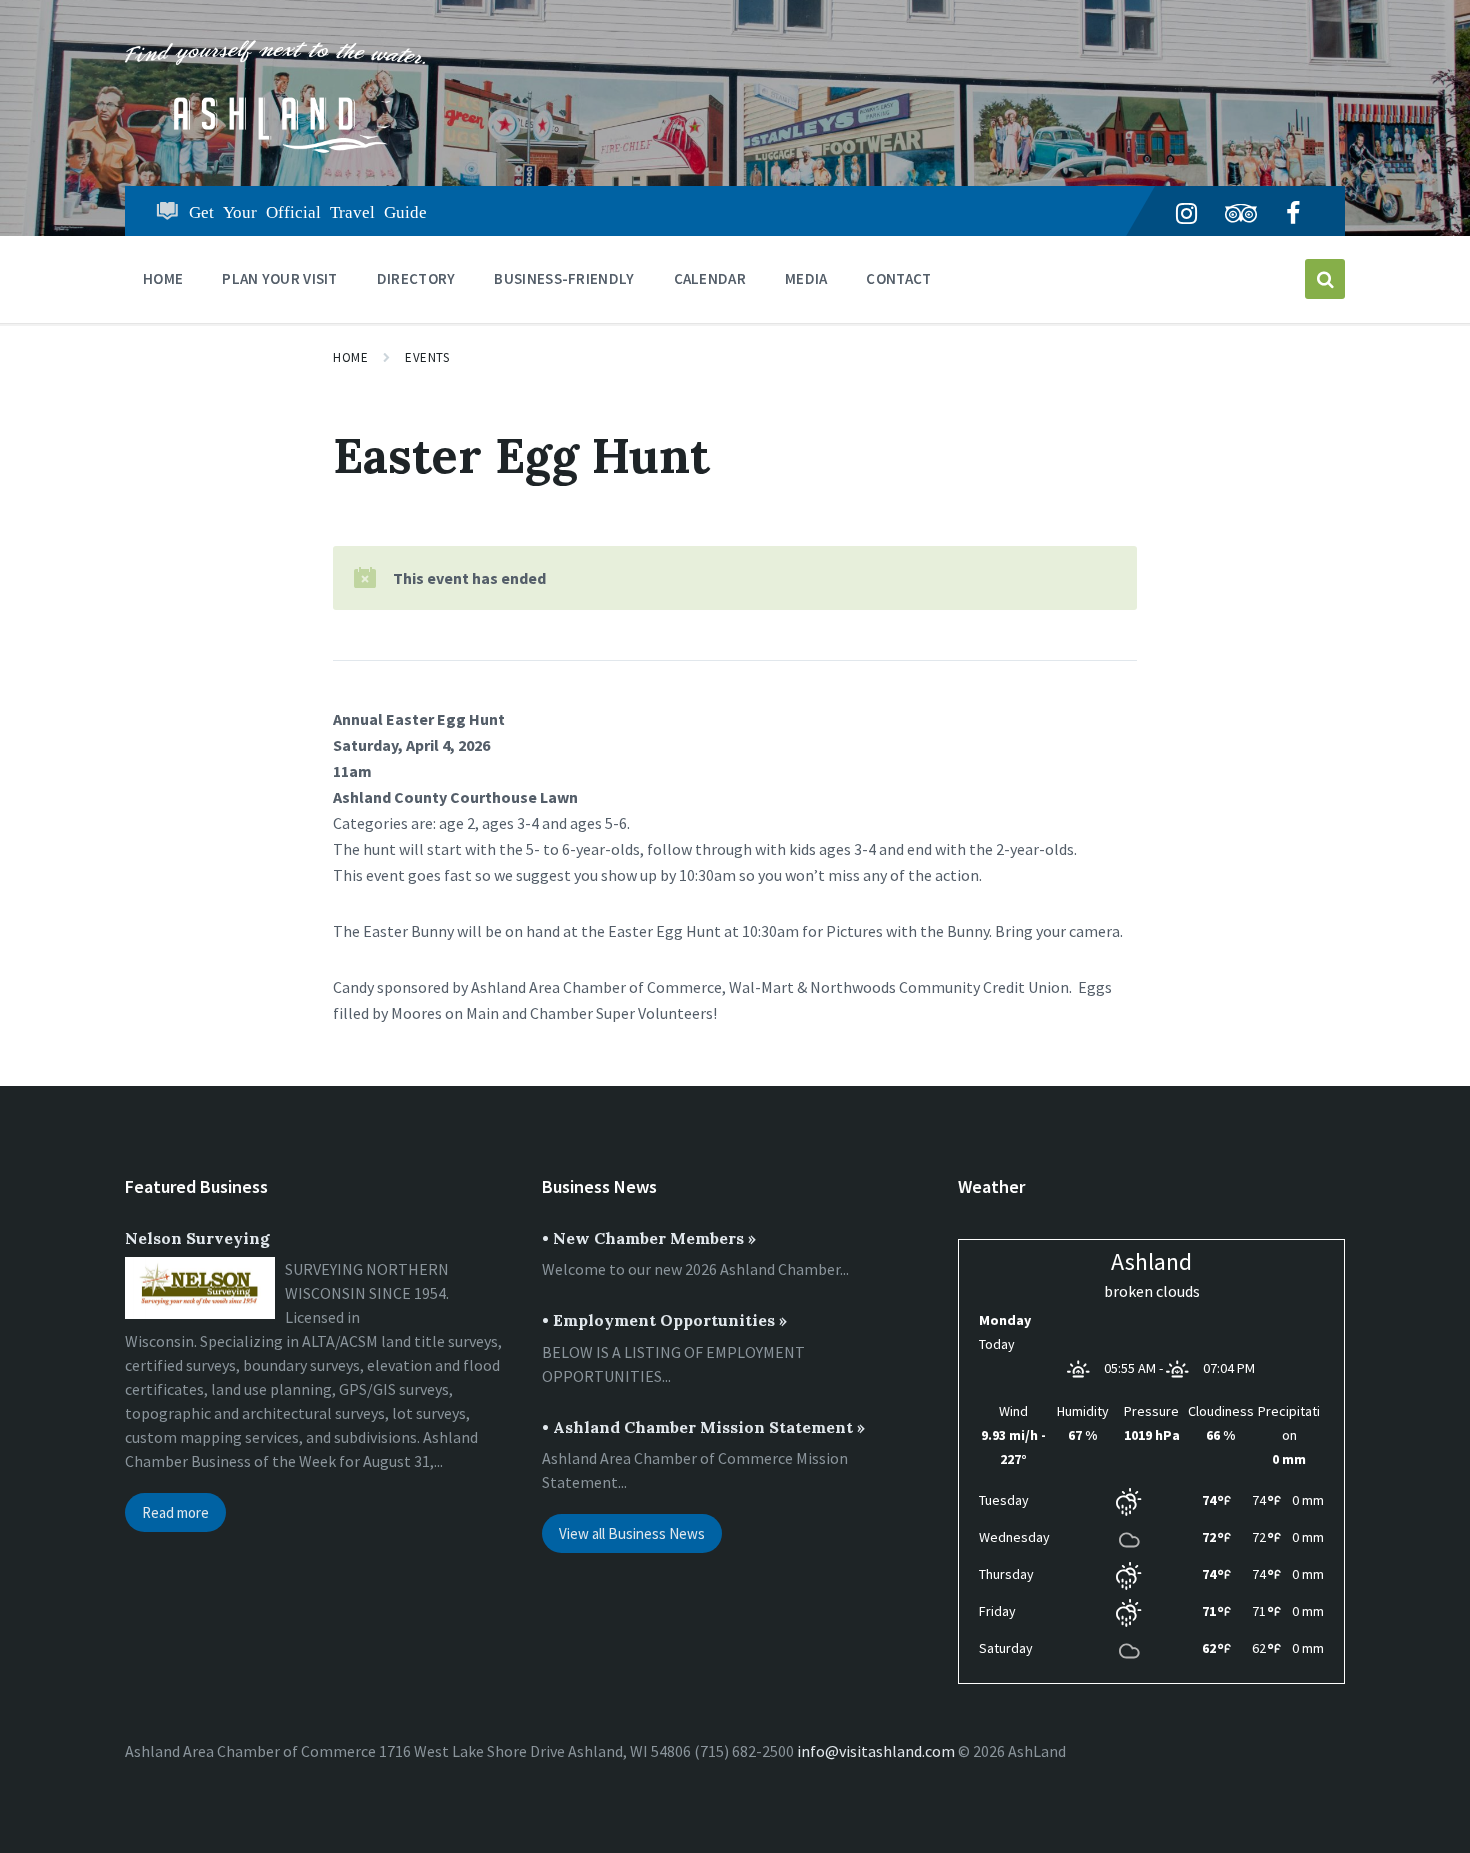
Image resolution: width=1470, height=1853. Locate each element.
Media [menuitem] (806, 278)
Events (427, 357)
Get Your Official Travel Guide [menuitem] (308, 210)
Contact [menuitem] (898, 278)
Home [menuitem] (163, 278)
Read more (175, 1512)
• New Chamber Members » (649, 1238)
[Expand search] (1325, 279)
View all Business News (632, 1533)
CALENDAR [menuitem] (710, 278)
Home (350, 357)
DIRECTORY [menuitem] (416, 278)
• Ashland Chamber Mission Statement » (703, 1427)
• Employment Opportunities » (664, 1320)
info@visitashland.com (876, 1751)
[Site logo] (275, 147)
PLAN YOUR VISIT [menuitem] (280, 278)
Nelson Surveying (197, 1238)
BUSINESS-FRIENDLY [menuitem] (564, 278)
